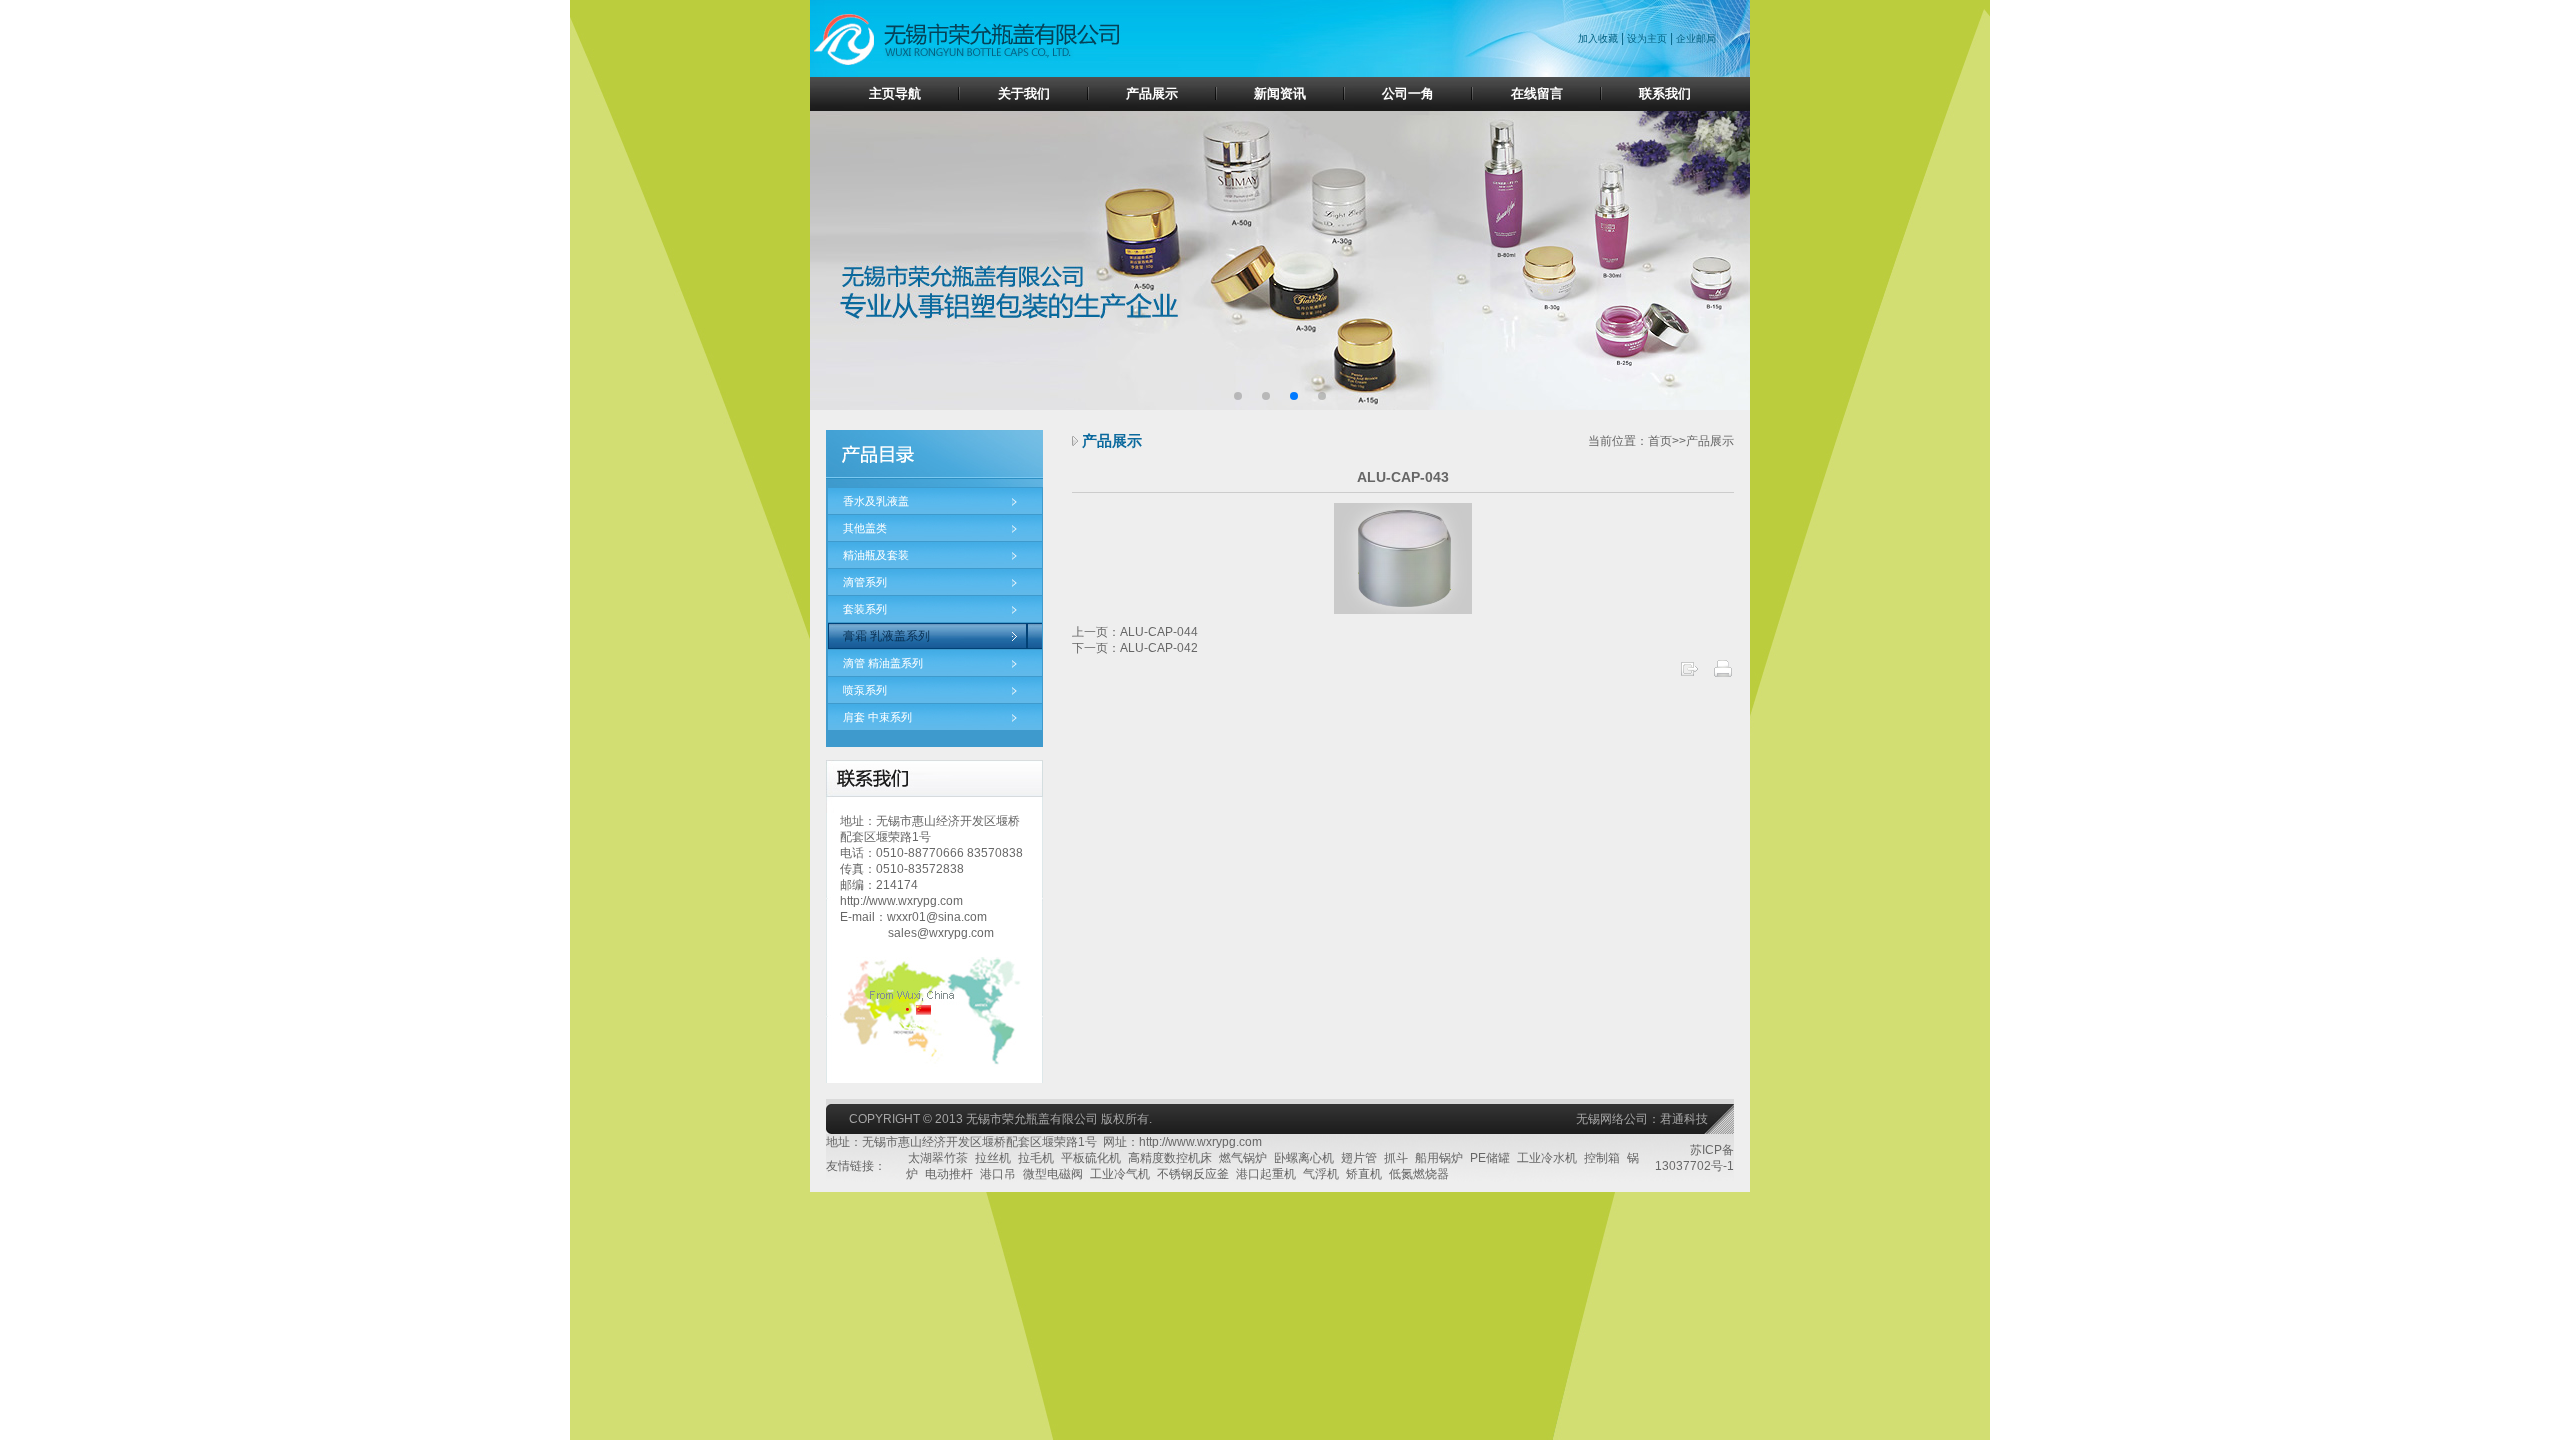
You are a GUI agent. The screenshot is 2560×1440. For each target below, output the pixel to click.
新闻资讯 (1280, 93)
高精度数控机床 (1170, 1158)
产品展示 (1152, 93)
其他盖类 (865, 528)
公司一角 (1408, 93)
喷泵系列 (865, 690)
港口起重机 (1266, 1174)
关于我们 (1024, 93)
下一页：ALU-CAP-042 (1135, 648)
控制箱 (1602, 1158)
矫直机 (1364, 1174)
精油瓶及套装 (876, 555)
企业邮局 (1696, 38)
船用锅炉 (1439, 1158)
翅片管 (1359, 1158)
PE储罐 (1490, 1158)
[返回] (1689, 675)
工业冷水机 (1547, 1158)
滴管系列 (865, 582)
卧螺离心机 (1304, 1158)
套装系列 (865, 609)
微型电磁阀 (1053, 1174)
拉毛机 (1036, 1158)
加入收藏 (1599, 38)
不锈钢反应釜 (1193, 1174)
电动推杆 (949, 1174)
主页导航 (895, 93)
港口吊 (998, 1174)
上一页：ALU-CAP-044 (1135, 632)
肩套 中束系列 (877, 717)
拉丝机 (993, 1158)
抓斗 (1396, 1158)
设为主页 (1647, 38)
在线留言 (1537, 93)
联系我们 (1665, 93)
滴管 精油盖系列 (883, 663)
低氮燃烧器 (1419, 1174)
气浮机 (1321, 1174)
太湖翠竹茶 (938, 1158)
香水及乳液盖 (876, 501)
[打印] (1723, 675)
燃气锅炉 (1243, 1158)
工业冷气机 (1120, 1174)
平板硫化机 (1091, 1158)
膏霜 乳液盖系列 (886, 636)
